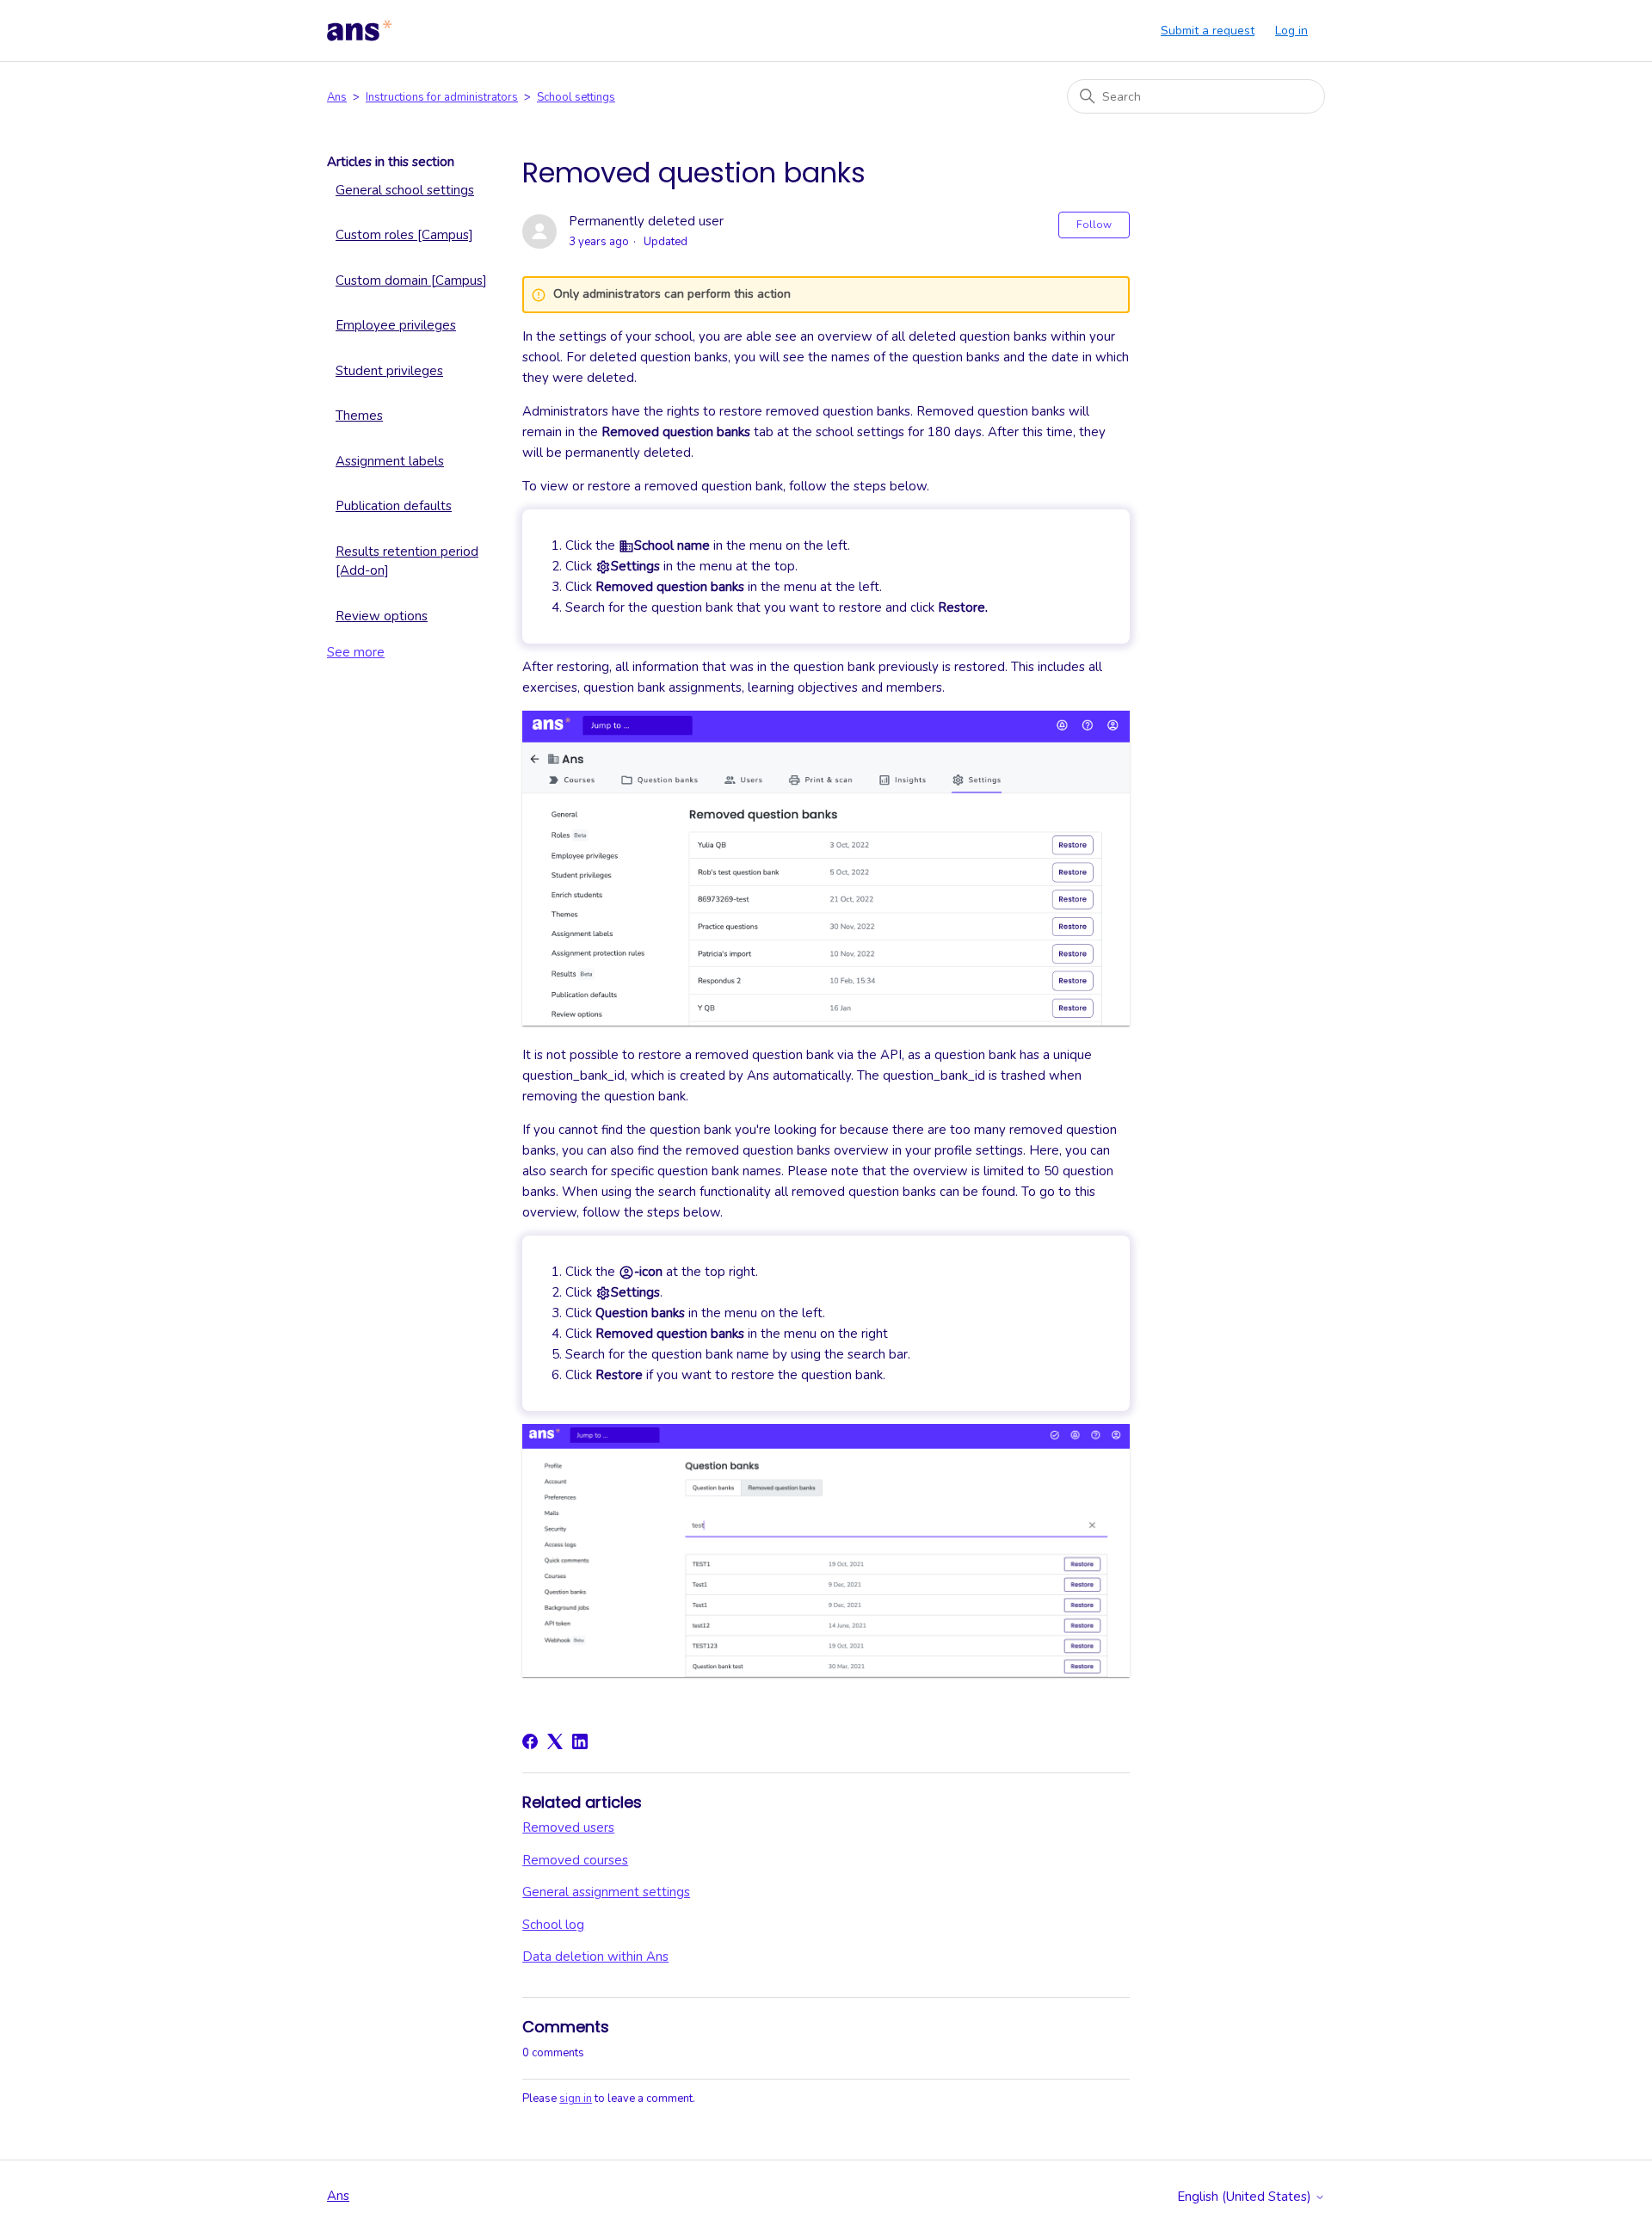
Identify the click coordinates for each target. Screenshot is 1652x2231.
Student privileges (389, 371)
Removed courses (575, 1860)
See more (356, 652)
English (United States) (1246, 2197)
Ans (337, 97)
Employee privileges (396, 325)
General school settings (405, 190)
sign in (576, 2098)
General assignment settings (606, 1892)
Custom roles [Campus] (404, 235)
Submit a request (1208, 31)
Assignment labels (390, 461)
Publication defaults (394, 506)
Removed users (568, 1827)
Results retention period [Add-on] (407, 561)
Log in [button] (1291, 31)
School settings (576, 97)
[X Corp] (555, 1741)
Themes (359, 416)
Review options (382, 616)
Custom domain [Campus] (411, 280)
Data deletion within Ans (595, 1957)
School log (553, 1925)
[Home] (360, 31)
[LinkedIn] (580, 1741)
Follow (1094, 225)
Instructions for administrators (442, 97)
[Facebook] (530, 1741)
